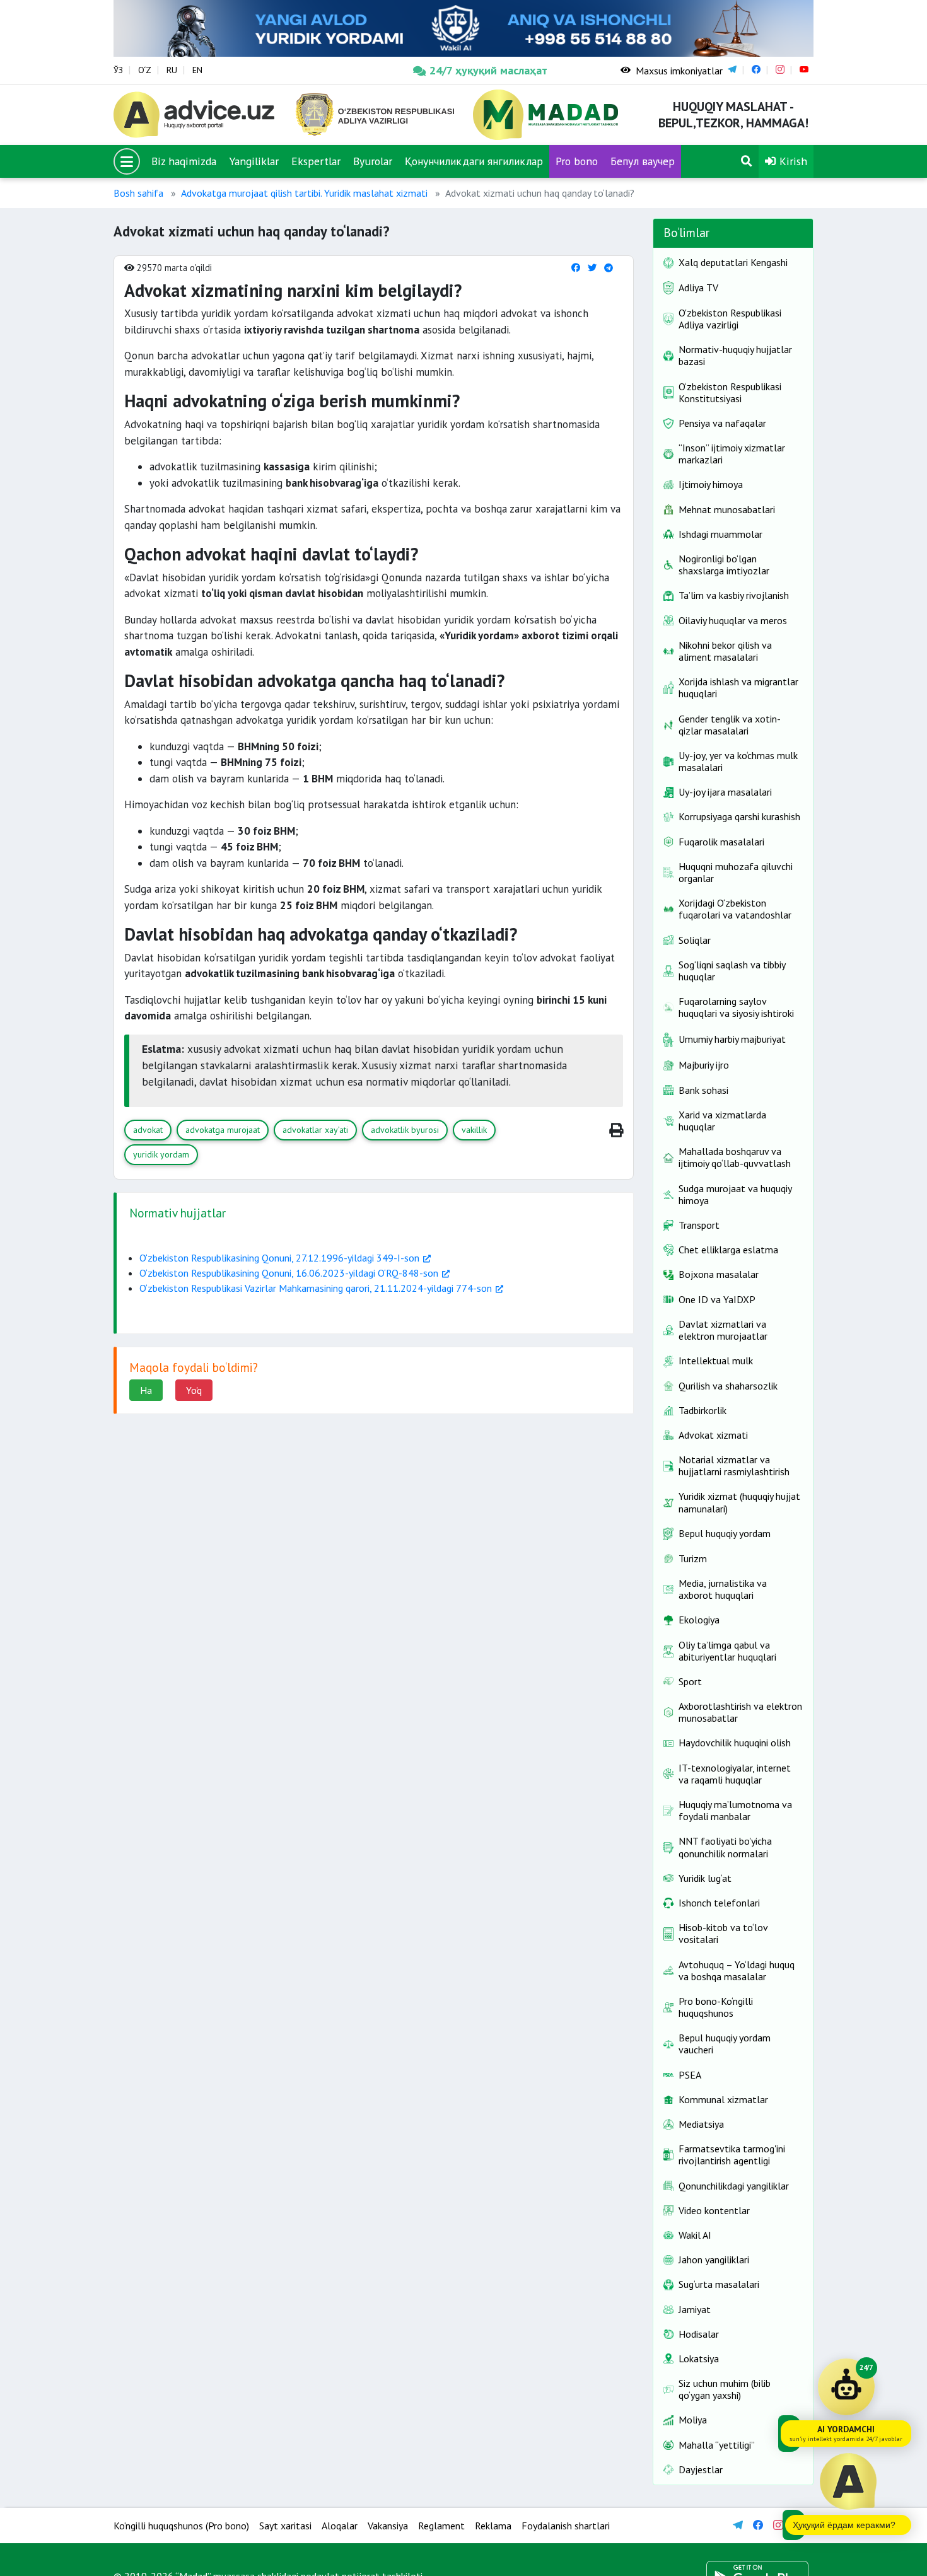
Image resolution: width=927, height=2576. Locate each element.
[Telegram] (609, 268)
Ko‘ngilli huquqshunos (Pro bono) (181, 2526)
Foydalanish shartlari (566, 2526)
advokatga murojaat (223, 1130)
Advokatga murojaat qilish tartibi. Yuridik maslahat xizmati (304, 193)
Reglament (441, 2526)
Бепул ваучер (643, 161)
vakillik (474, 1130)
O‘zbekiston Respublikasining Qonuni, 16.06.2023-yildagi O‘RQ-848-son (289, 1273)
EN (197, 70)
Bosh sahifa (138, 193)
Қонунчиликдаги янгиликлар (474, 161)
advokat (148, 1130)
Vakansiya (388, 2526)
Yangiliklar (254, 161)
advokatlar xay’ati (315, 1130)
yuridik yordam (161, 1154)
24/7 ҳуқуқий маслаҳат (488, 70)
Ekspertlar (316, 161)
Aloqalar (340, 2526)
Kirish (792, 161)
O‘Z (145, 70)
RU (172, 70)
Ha (146, 1390)
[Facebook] (576, 268)
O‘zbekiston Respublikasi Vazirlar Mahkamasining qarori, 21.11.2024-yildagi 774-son (316, 1288)
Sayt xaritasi (285, 2526)
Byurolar (373, 161)
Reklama (493, 2526)
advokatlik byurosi (405, 1130)
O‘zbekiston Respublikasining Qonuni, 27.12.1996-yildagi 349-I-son (279, 1258)
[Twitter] (592, 268)
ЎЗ (118, 70)
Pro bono (577, 161)
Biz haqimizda (184, 161)
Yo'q (194, 1390)
